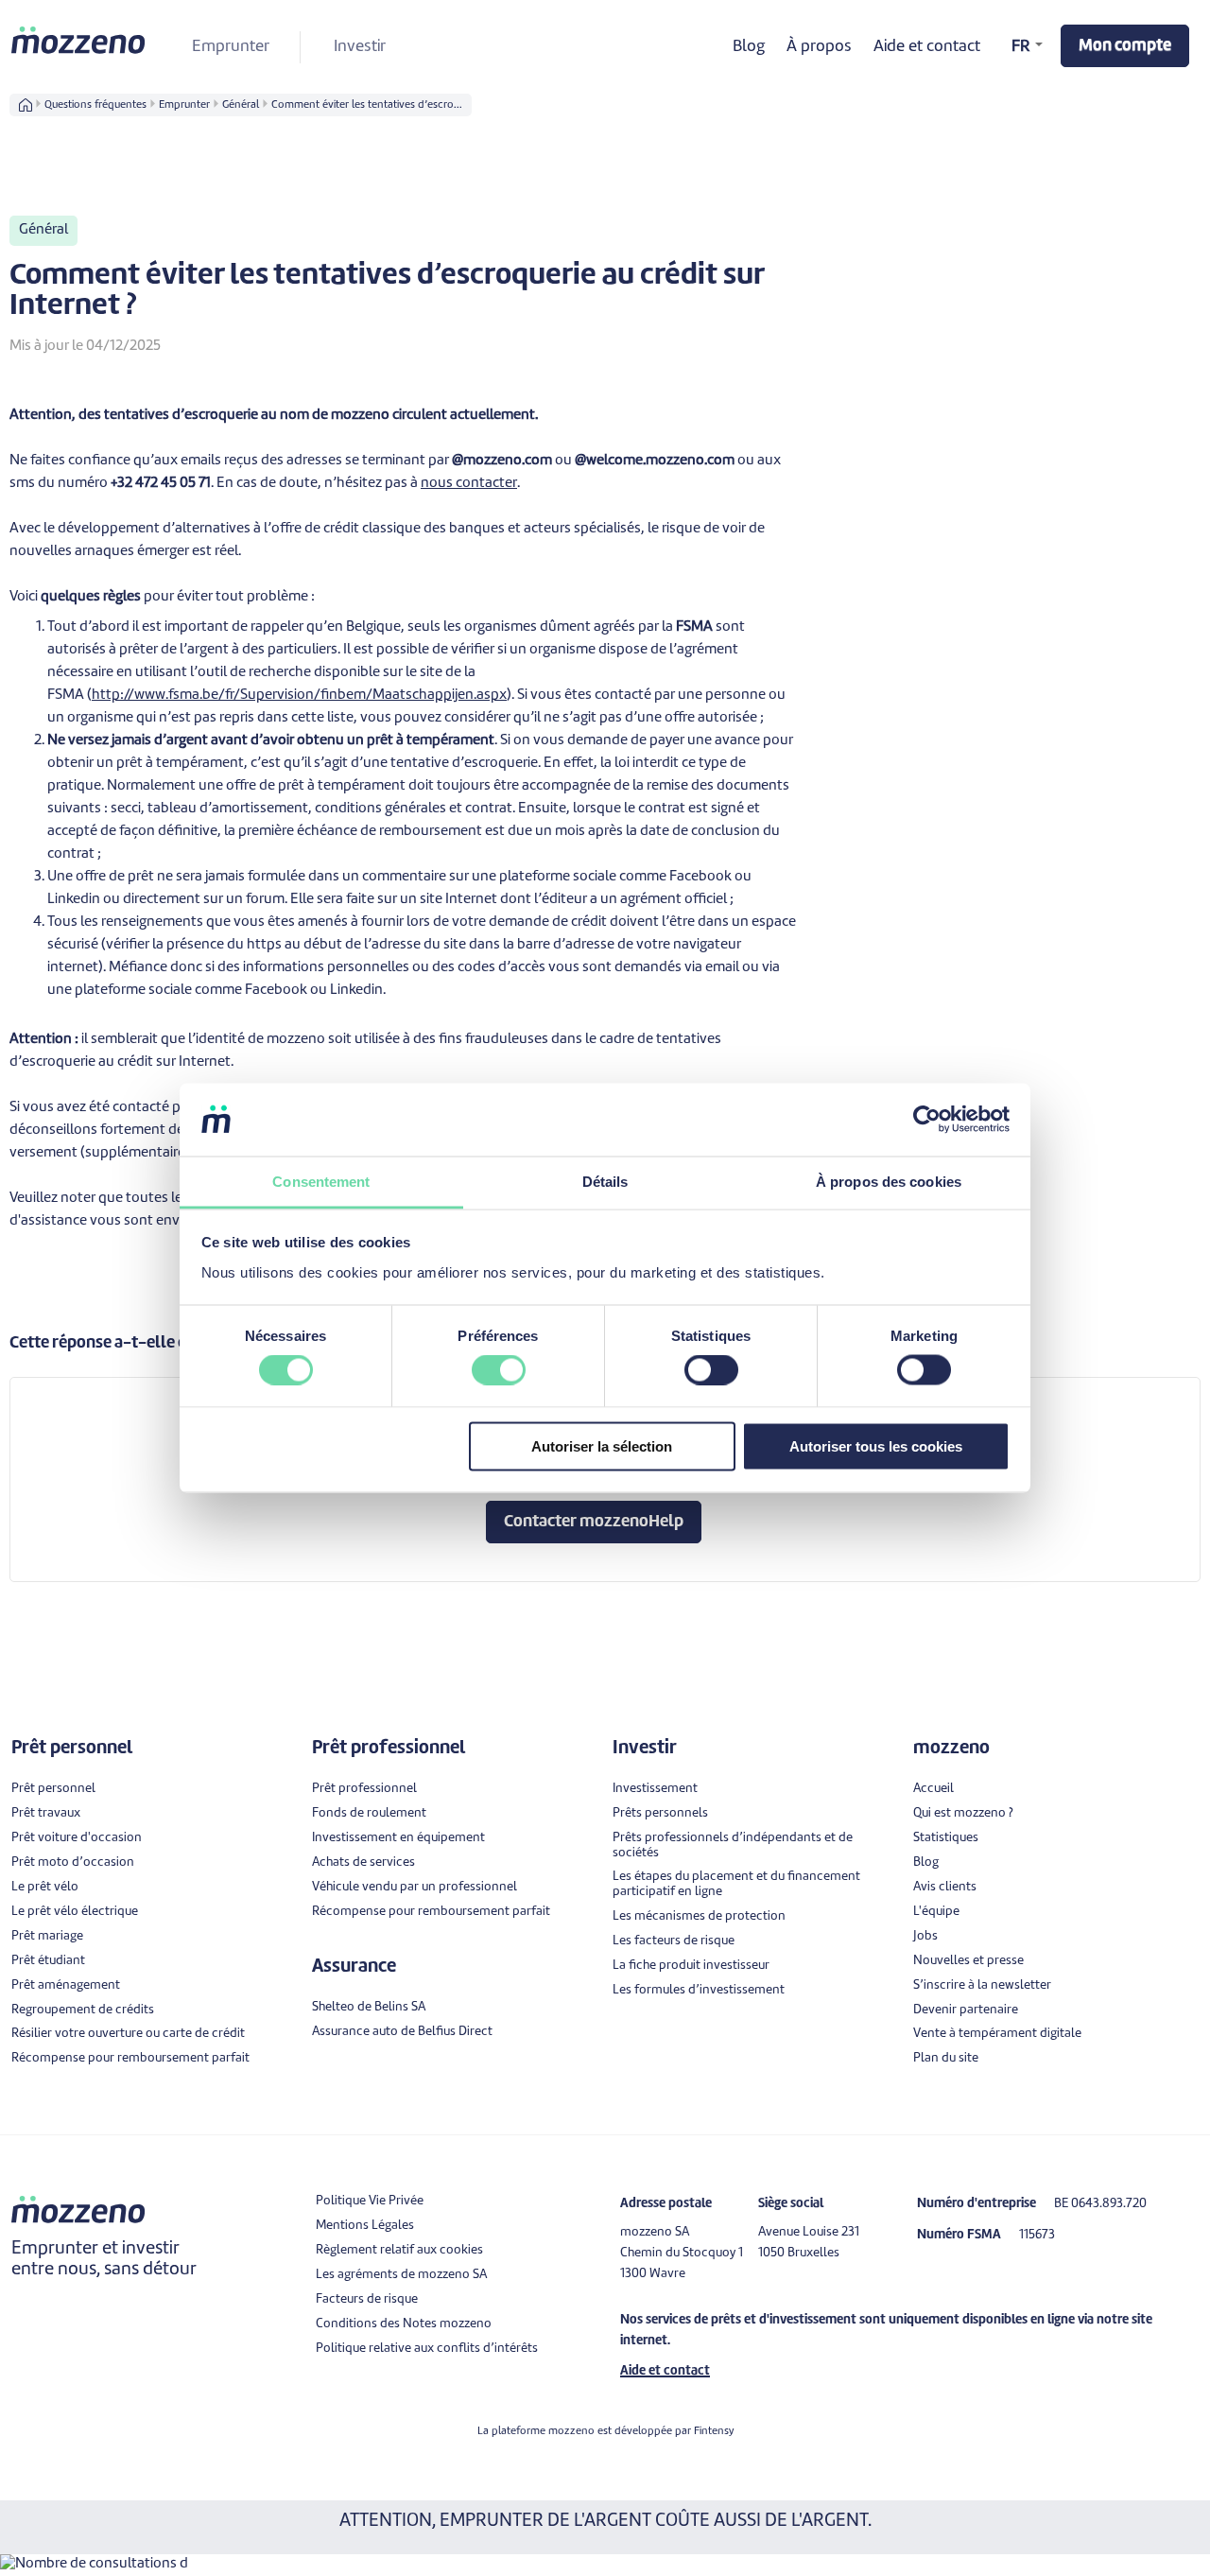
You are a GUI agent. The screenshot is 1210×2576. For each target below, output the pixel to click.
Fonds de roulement (369, 1813)
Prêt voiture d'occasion (77, 1838)
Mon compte (1125, 46)
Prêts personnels (660, 1813)
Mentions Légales (365, 2226)
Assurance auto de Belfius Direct (402, 2032)
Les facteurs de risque (674, 1941)
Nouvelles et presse (968, 1961)
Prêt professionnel (364, 1789)
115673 (1037, 2235)
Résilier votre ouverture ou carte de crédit (128, 2034)
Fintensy (714, 2431)
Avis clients (945, 1887)
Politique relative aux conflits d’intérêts (427, 2349)
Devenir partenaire (966, 2010)
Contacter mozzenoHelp (594, 1522)
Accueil (933, 1789)
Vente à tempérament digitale (997, 2034)
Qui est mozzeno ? (963, 1813)
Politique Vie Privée (370, 2201)
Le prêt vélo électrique (75, 1912)
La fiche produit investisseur (691, 1966)
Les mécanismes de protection (699, 1916)
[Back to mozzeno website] (79, 40)
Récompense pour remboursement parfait (130, 2058)
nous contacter (469, 484)
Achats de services (363, 1862)
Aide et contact (927, 47)
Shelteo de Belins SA (369, 2007)
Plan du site (946, 2058)
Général (241, 105)
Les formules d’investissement (699, 1990)
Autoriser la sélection (602, 1445)
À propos (819, 47)
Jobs (925, 1936)
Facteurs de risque (367, 2299)
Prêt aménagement (66, 1985)
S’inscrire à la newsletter (982, 1985)
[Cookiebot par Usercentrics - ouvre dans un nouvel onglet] (927, 1120)
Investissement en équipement (398, 1838)
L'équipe (936, 1912)
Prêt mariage (47, 1936)
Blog (749, 47)
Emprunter (231, 47)
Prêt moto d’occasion (73, 1862)
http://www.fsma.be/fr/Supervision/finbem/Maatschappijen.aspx (299, 696)
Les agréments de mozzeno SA (401, 2275)
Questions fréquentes (95, 105)
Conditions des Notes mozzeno (404, 2324)
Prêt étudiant (48, 1961)
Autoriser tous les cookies (876, 1445)
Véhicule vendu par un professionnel (415, 1887)
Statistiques (946, 1838)
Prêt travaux (46, 1813)
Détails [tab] (605, 1181)
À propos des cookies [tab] (889, 1181)
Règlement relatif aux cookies (399, 2250)
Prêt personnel (53, 1789)
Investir (360, 47)
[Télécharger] (570, 1070)
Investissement (655, 1789)
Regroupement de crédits (83, 2010)
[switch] (499, 1370)
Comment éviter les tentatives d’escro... (367, 105)
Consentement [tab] (321, 1181)
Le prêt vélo (45, 1887)
